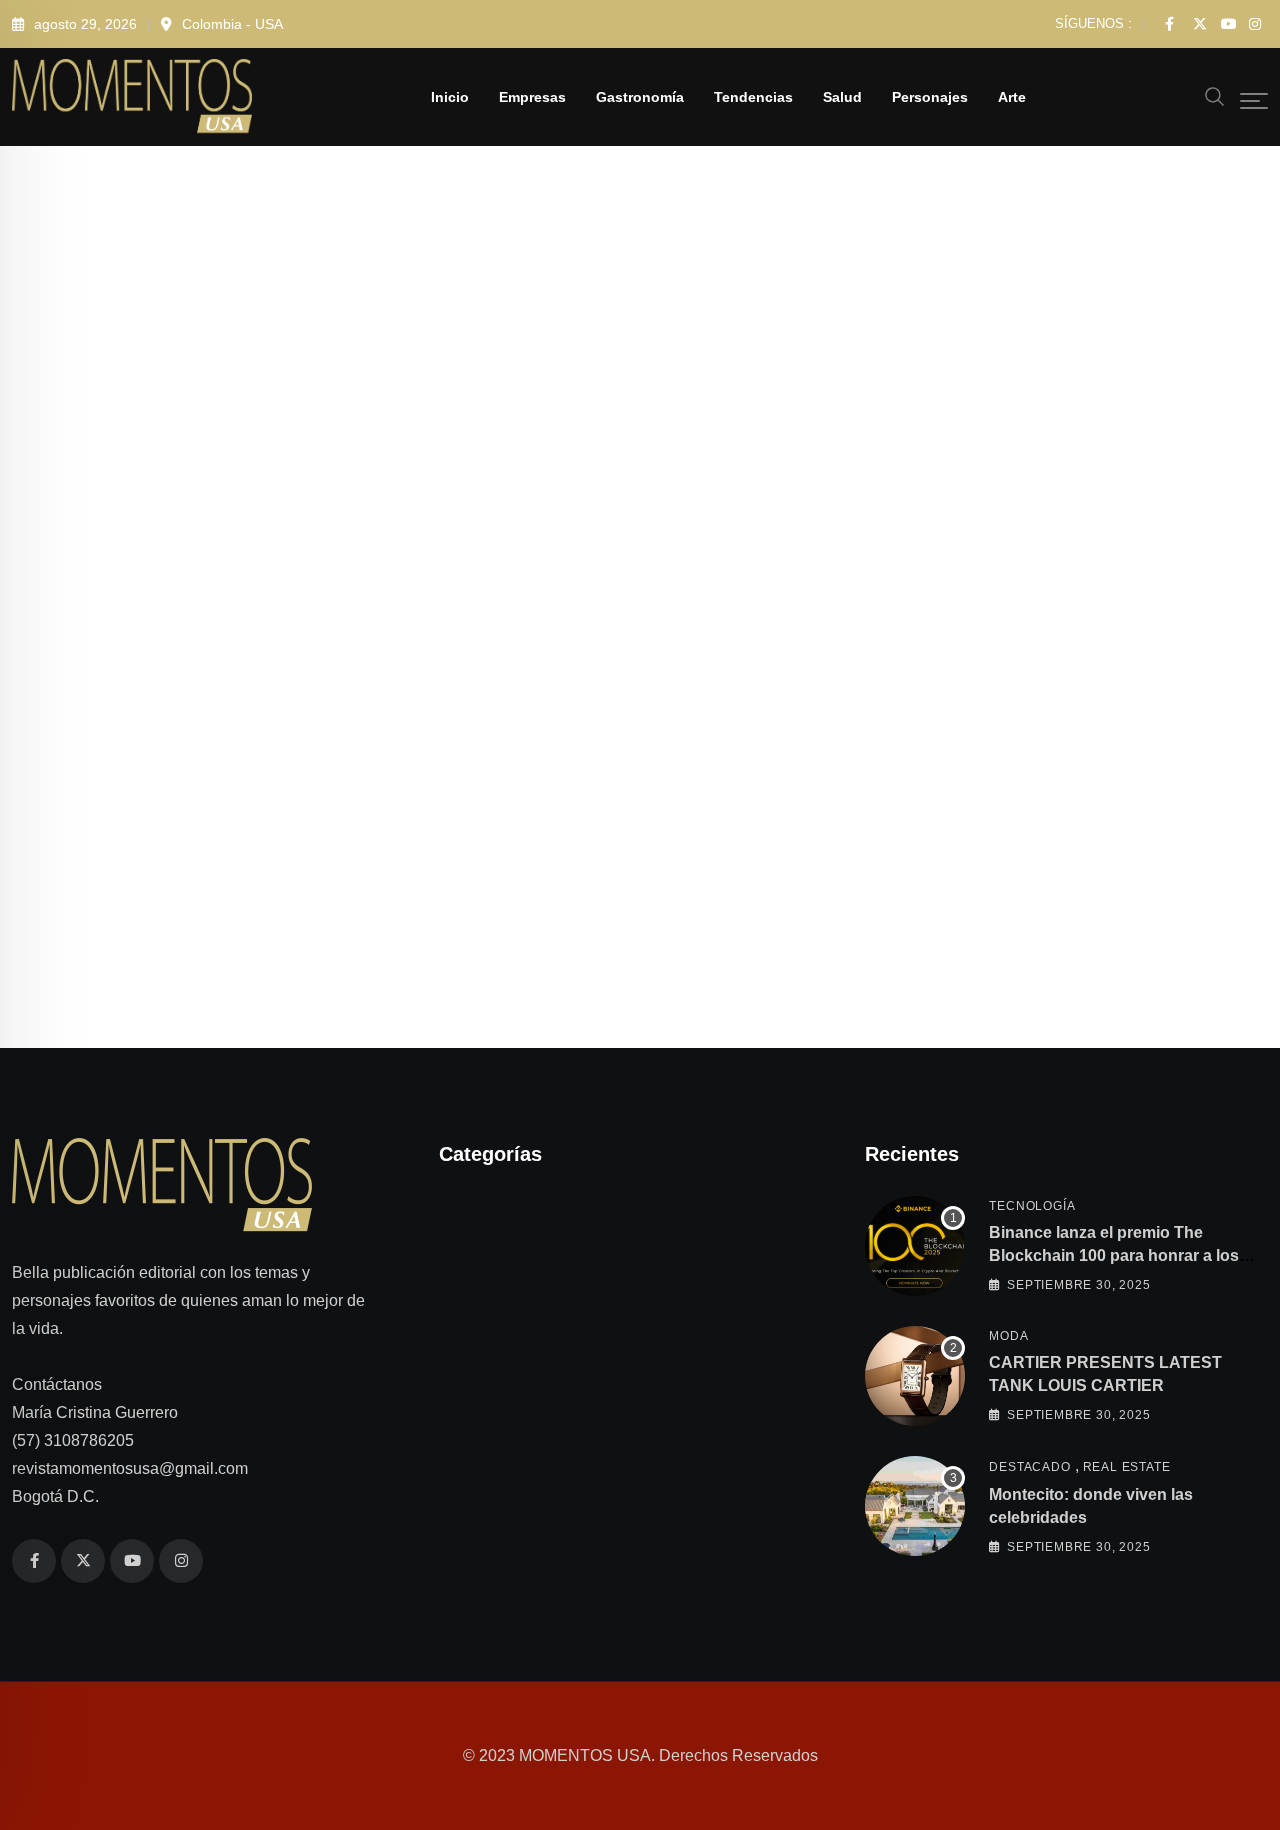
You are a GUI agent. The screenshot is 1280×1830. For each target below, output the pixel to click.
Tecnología (1032, 1206)
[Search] (1215, 95)
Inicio (450, 97)
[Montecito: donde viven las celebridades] (915, 1506)
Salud (842, 97)
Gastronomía (640, 97)
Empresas (532, 97)
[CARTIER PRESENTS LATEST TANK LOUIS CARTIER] (915, 1376)
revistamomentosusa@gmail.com (130, 1468)
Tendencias (753, 97)
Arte (1012, 97)
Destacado (1029, 1467)
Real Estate (1127, 1467)
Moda (1008, 1336)
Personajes (930, 97)
